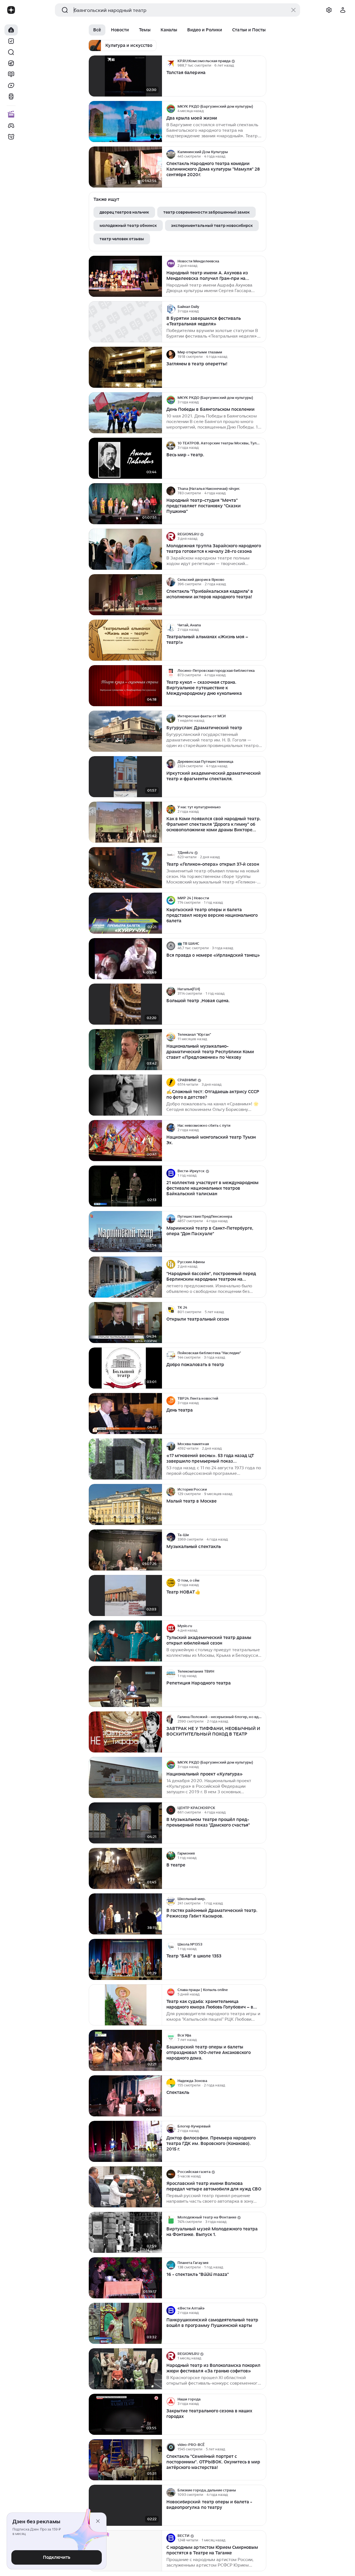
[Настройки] (329, 10)
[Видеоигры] (11, 126)
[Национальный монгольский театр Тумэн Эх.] (125, 1141)
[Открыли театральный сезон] (125, 1323)
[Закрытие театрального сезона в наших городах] (125, 2414)
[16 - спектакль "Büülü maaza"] (125, 2278)
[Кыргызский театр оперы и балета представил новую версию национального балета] (125, 913)
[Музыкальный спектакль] (125, 1550)
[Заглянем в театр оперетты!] (125, 367)
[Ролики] (11, 97)
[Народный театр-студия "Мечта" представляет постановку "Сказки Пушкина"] (125, 504)
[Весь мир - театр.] (125, 458)
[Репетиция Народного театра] (125, 1687)
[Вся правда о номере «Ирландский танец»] (125, 959)
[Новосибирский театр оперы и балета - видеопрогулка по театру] (125, 2505)
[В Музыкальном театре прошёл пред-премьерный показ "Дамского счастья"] (125, 1823)
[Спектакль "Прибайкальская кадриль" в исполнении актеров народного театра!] (125, 595)
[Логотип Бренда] (11, 10)
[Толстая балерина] (125, 76)
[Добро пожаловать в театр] (125, 1368)
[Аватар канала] (171, 63)
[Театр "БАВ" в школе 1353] (125, 1960)
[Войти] (343, 10)
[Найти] (11, 52)
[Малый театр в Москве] (125, 1505)
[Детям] (11, 137)
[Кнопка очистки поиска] (293, 10)
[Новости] (11, 63)
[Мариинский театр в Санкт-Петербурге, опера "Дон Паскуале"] (125, 1232)
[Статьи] (11, 74)
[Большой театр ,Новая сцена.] (125, 1004)
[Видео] (11, 85)
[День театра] (125, 1414)
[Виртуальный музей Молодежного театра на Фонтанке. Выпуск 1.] (125, 2232)
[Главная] (11, 30)
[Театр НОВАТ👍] (125, 1596)
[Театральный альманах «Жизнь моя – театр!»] (125, 640)
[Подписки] (11, 41)
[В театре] (125, 1869)
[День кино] (11, 115)
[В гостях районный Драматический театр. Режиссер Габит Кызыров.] (125, 1914)
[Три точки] (261, 63)
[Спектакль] (125, 2096)
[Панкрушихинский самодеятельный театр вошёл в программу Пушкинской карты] (125, 2323)
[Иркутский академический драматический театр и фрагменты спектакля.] (125, 777)
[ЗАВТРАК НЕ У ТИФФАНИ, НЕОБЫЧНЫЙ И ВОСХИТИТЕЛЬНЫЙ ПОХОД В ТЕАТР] (125, 1732)
